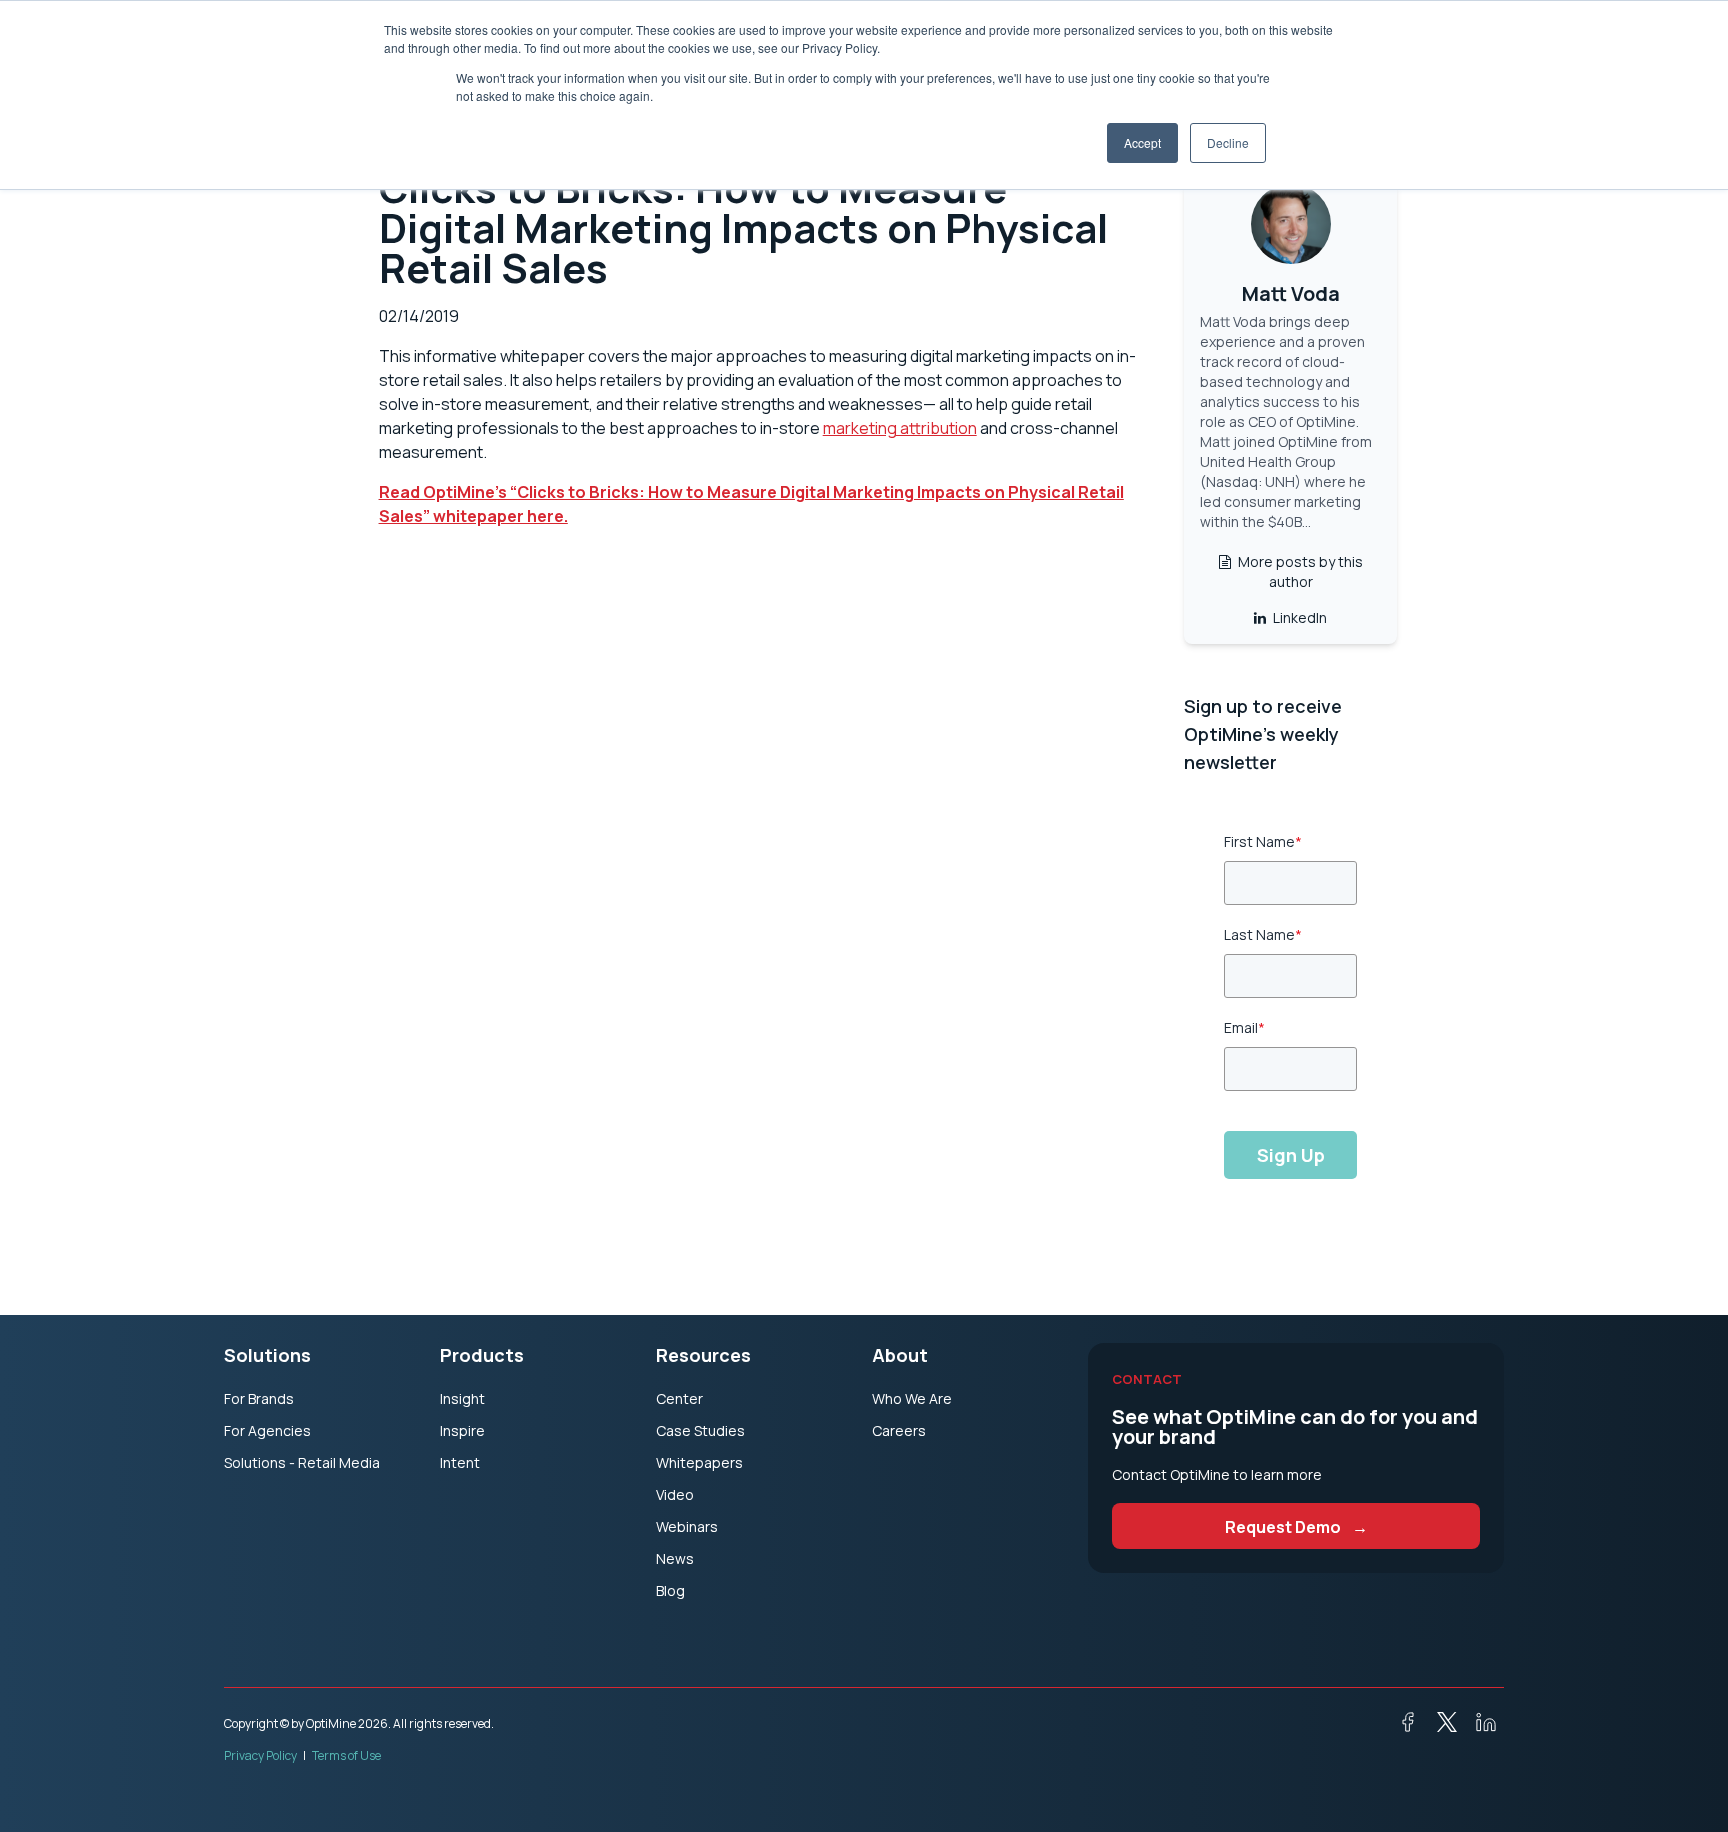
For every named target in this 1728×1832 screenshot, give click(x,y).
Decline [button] (1228, 142)
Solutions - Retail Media (302, 1462)
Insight (462, 1398)
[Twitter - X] (1439, 1726)
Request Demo (1296, 1527)
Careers (899, 1430)
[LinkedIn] (1478, 1726)
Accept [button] (1142, 142)
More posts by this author (1299, 571)
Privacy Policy (260, 1755)
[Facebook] (1400, 1726)
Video (675, 1494)
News (675, 1558)
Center (679, 1398)
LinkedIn (1298, 617)
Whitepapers (699, 1462)
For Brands (259, 1398)
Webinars (687, 1526)
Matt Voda (1291, 293)
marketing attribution (900, 428)
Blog (670, 1590)
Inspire (462, 1430)
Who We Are (912, 1398)
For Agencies (267, 1430)
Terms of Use (346, 1755)
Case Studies (700, 1430)
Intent (460, 1462)
